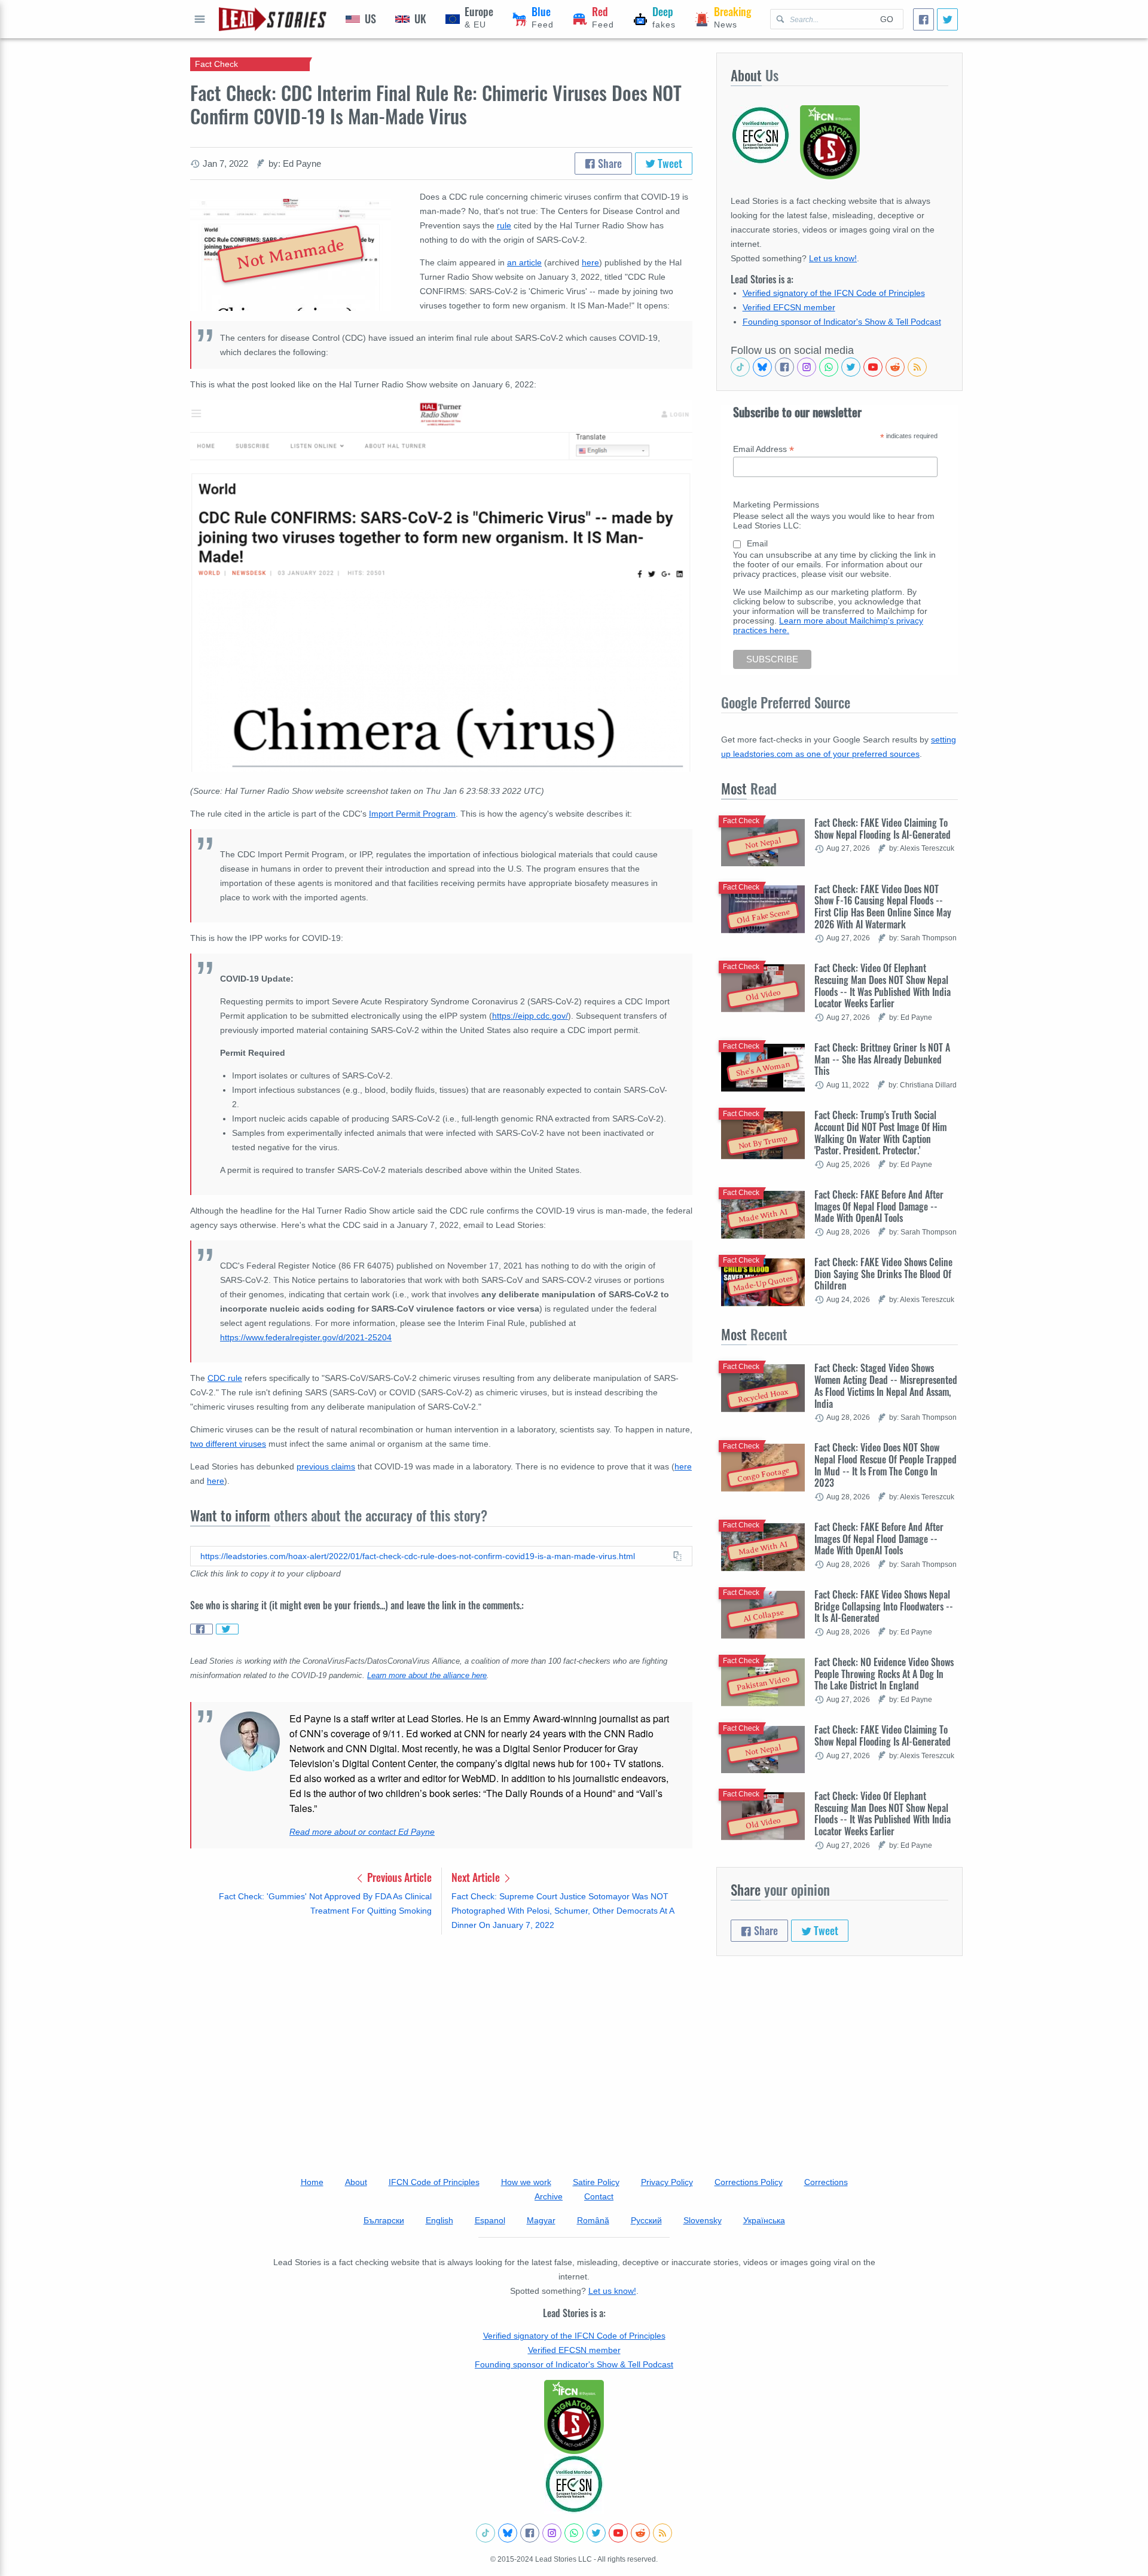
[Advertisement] (441, 2037)
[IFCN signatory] (574, 2417)
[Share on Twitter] (227, 1629)
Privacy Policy (667, 2182)
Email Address (764, 449)
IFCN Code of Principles (434, 2182)
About (356, 2182)
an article (524, 262)
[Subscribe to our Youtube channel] (873, 367)
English (439, 2220)
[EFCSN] (574, 2484)
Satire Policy (596, 2182)
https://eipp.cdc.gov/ (530, 1016)
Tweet (669, 163)
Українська (764, 2220)
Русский (646, 2220)
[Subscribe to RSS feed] (917, 367)
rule (504, 225)
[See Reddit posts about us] (895, 367)
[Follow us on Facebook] (784, 367)
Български (384, 2220)
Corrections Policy (749, 2182)
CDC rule (225, 1378)
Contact (599, 2196)
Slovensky (703, 2220)
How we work (526, 2182)
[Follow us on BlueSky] (762, 367)
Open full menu (200, 19)
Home (312, 2182)
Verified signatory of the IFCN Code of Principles (834, 293)
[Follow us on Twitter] (851, 367)
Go (887, 19)
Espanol (490, 2220)
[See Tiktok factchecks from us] (740, 367)
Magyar (541, 2220)
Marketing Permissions (776, 505)
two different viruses (228, 1444)
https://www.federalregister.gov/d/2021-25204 (306, 1337)
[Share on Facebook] (201, 1629)
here (590, 262)
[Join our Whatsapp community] (829, 367)
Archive (549, 2196)
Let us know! (833, 258)
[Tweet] (947, 19)
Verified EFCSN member (789, 307)
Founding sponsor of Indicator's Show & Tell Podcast (842, 322)
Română (593, 2220)
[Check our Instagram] (807, 367)
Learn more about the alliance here (427, 1676)
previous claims (326, 1466)
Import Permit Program (412, 814)
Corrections (826, 2182)
